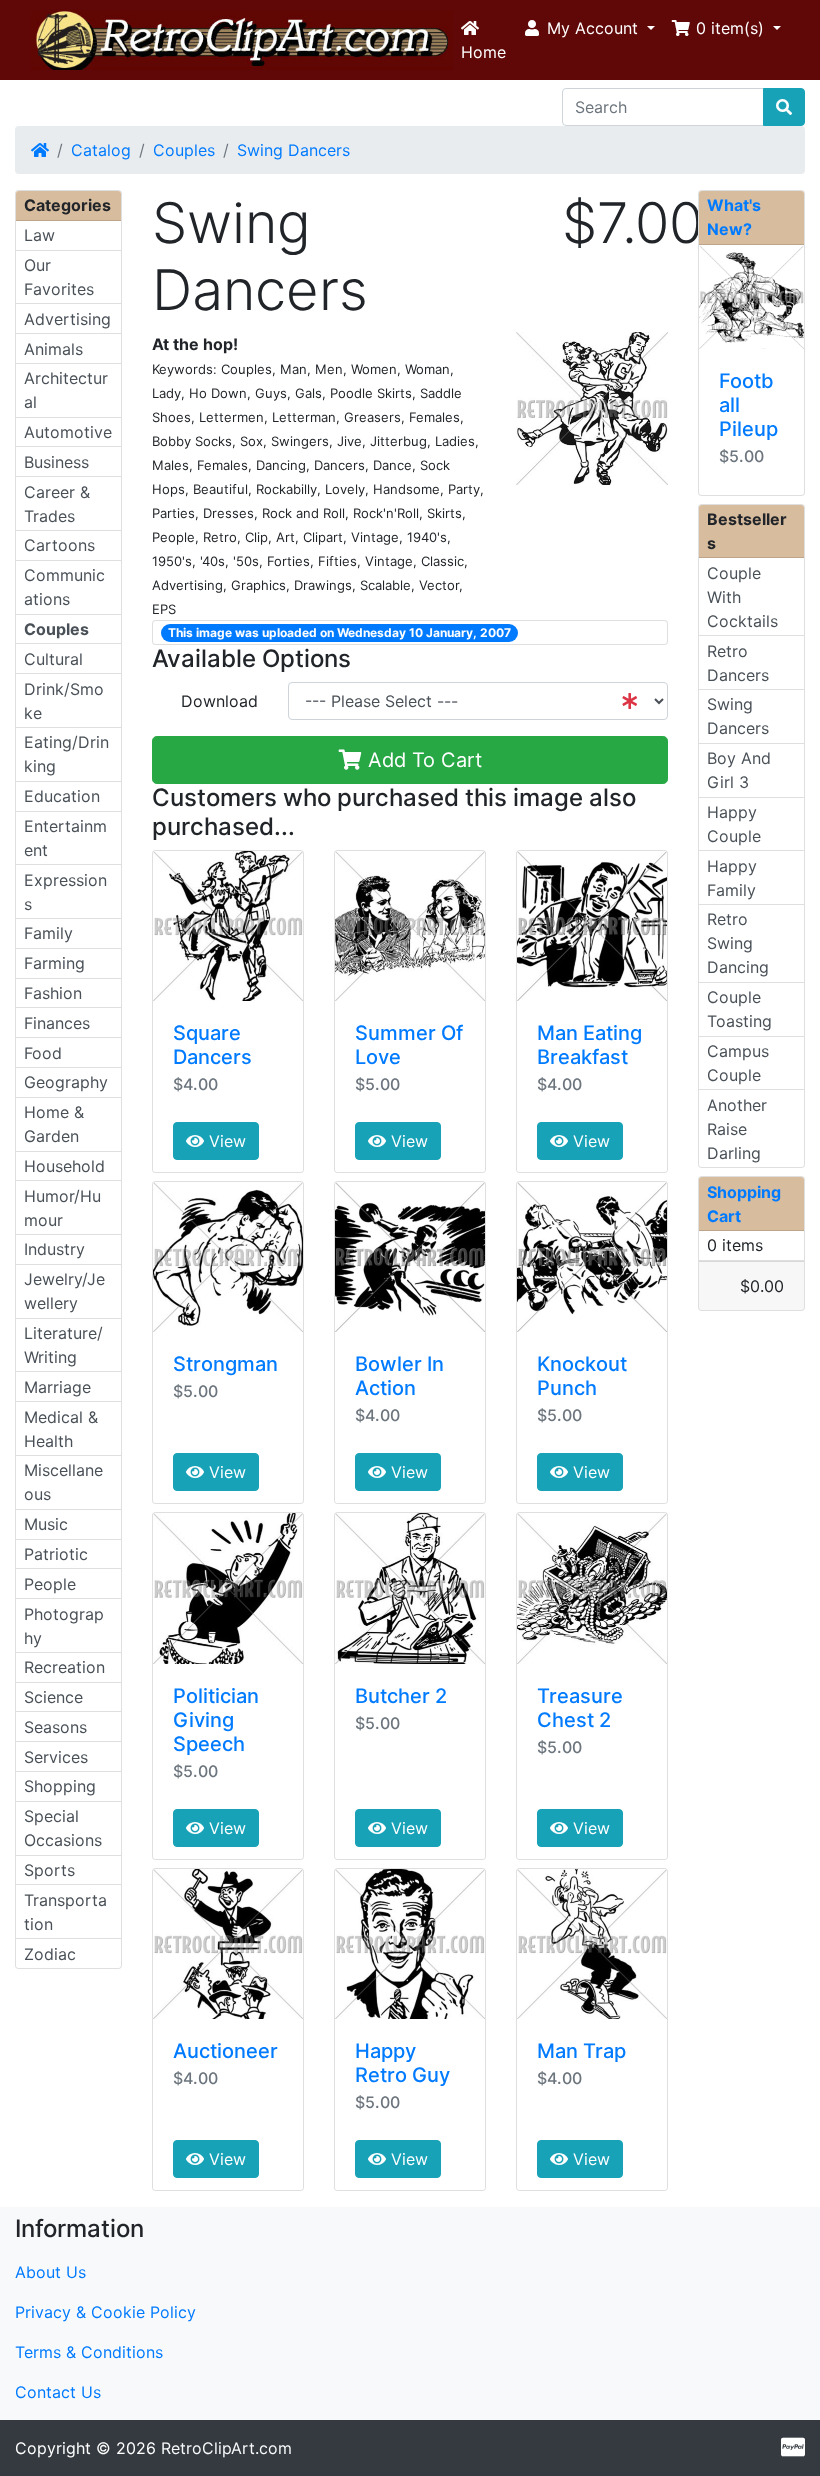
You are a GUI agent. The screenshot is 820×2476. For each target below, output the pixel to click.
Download (219, 701)
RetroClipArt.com (226, 2448)
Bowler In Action (399, 1376)
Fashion (53, 993)
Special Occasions (63, 1828)
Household (64, 1166)
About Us (50, 2272)
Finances (57, 1023)
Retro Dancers (738, 663)
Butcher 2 (401, 1696)
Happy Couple (734, 824)
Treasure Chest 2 (580, 1708)
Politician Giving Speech (216, 1720)
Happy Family (732, 878)
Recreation (64, 1667)
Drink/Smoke (64, 701)
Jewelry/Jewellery (64, 1291)
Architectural (66, 390)
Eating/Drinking (66, 754)
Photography (64, 1626)
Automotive (68, 432)
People (50, 1584)
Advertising (67, 319)
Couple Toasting (739, 1009)
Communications (64, 587)
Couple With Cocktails (742, 597)
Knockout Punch (582, 1376)
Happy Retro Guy (402, 2063)
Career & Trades (57, 504)
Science (53, 1697)
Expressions (65, 892)
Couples (184, 150)
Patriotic (56, 1554)
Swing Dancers (293, 150)
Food (43, 1053)
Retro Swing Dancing (738, 943)
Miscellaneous (63, 1482)
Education (62, 796)
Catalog (101, 150)
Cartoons (59, 545)
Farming (54, 963)
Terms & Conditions (89, 2352)
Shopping (60, 1786)
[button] (588, 28)
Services (56, 1757)
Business (56, 462)
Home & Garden (54, 1124)
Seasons (55, 1727)
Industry (54, 1249)
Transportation (65, 1912)
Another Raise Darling (737, 1129)
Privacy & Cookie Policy (105, 2312)
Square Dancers (212, 1045)
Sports (49, 1870)
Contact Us (58, 2392)
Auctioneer (225, 2051)
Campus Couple (738, 1063)
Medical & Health (61, 1429)
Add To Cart (422, 760)
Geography (66, 1082)
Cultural (53, 659)
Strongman (225, 1364)
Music (46, 1524)
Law (39, 235)
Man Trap (581, 2051)
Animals (53, 349)
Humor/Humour (62, 1208)
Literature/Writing (63, 1345)
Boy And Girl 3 (739, 770)
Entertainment (65, 838)
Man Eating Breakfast (589, 1045)
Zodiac (50, 1954)
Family (48, 933)
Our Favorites (59, 277)
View (225, 1141)
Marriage (57, 1387)
